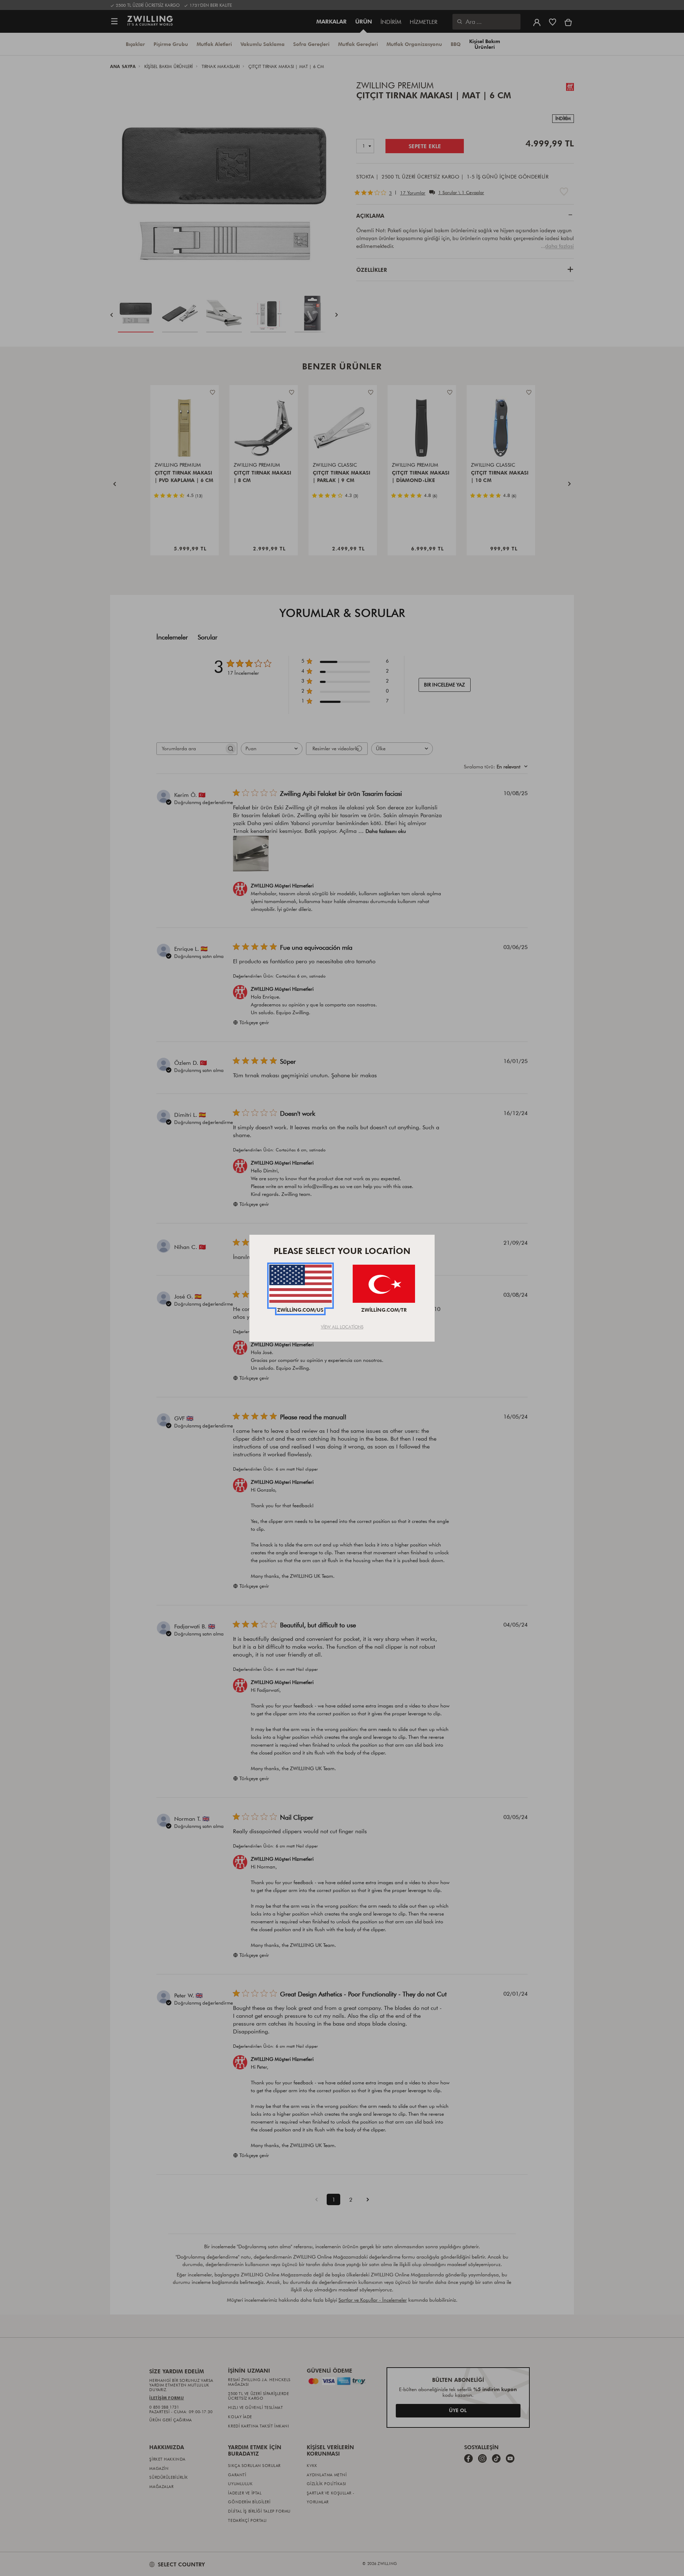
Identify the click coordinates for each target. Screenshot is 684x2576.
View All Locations (342, 1327)
